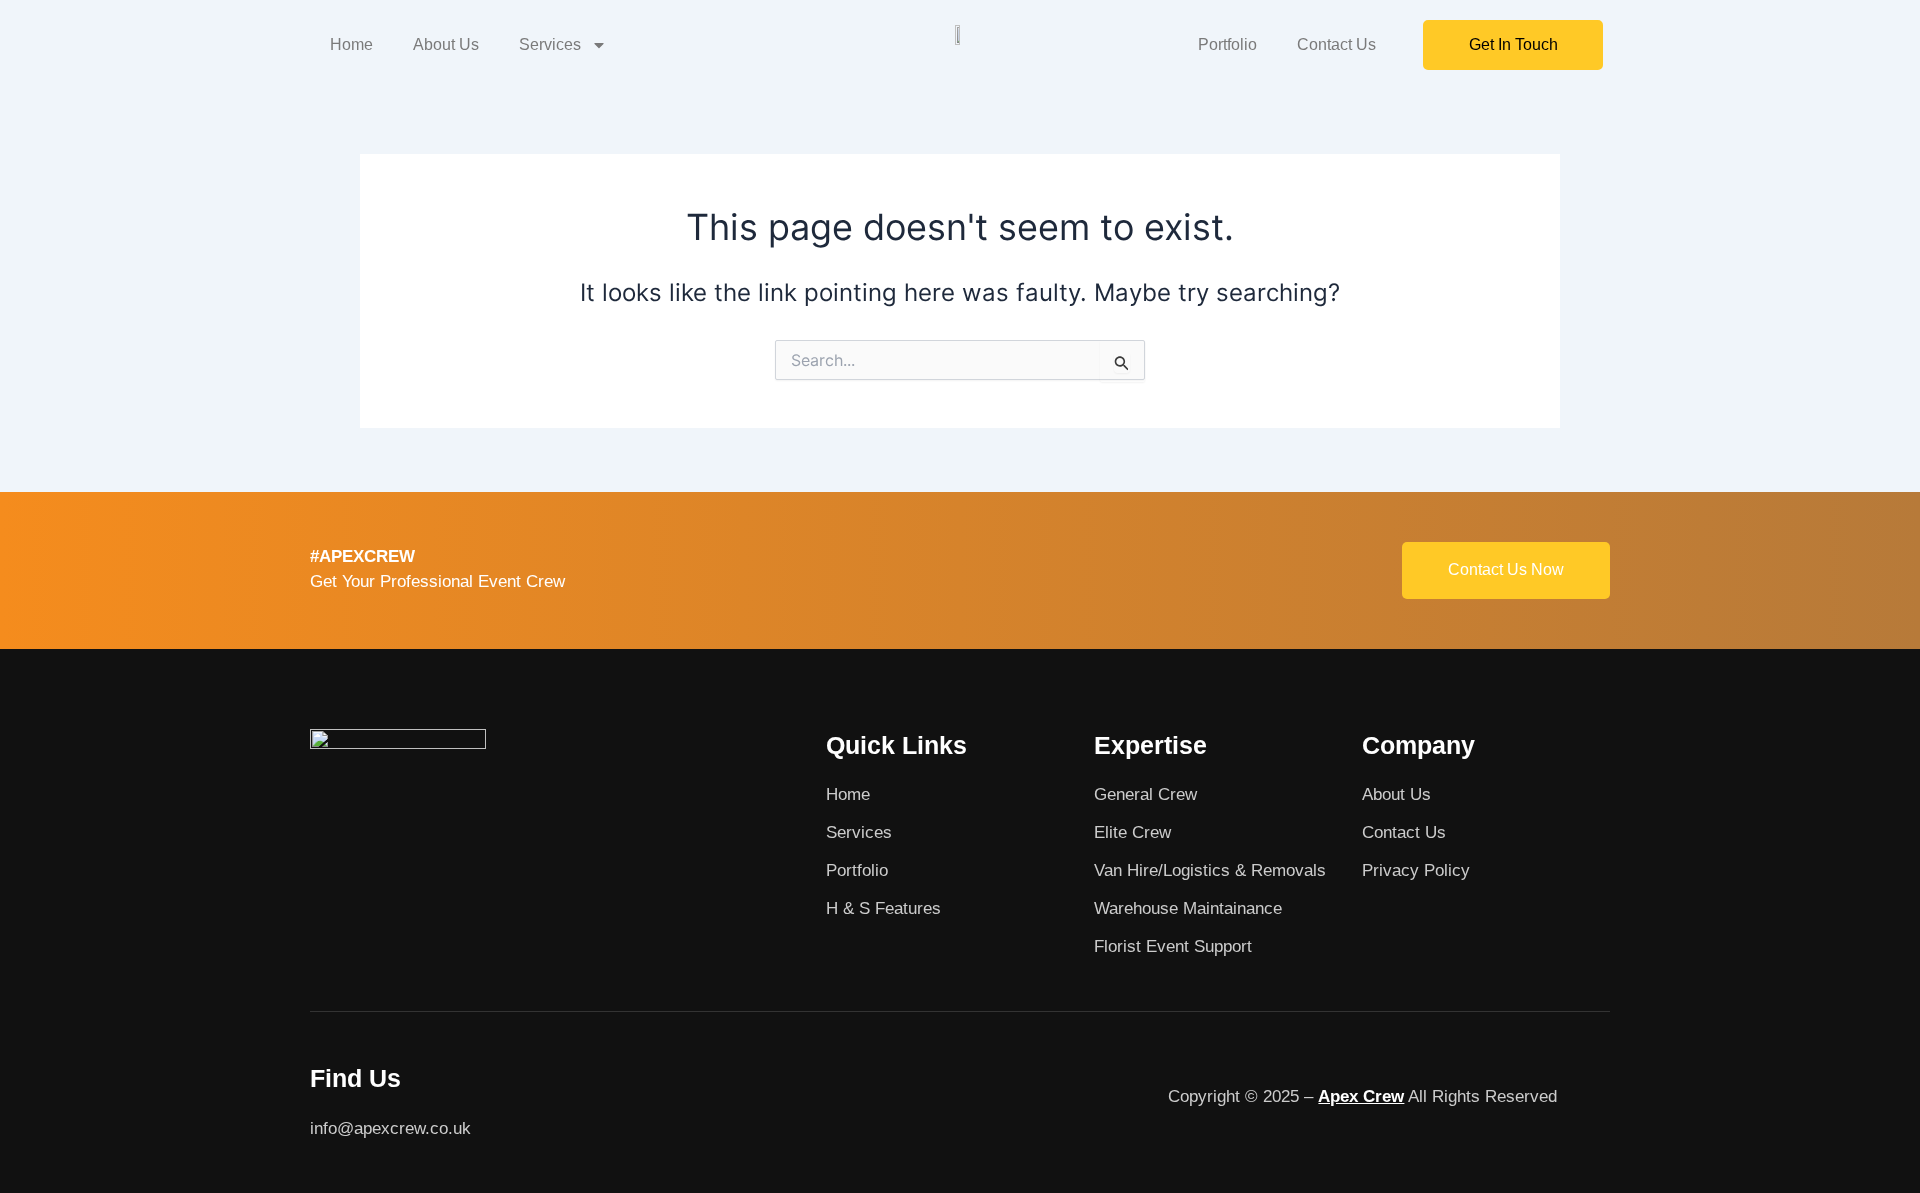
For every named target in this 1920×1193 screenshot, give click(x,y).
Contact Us (1336, 44)
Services (550, 44)
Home (351, 44)
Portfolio (1227, 44)
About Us (446, 44)
